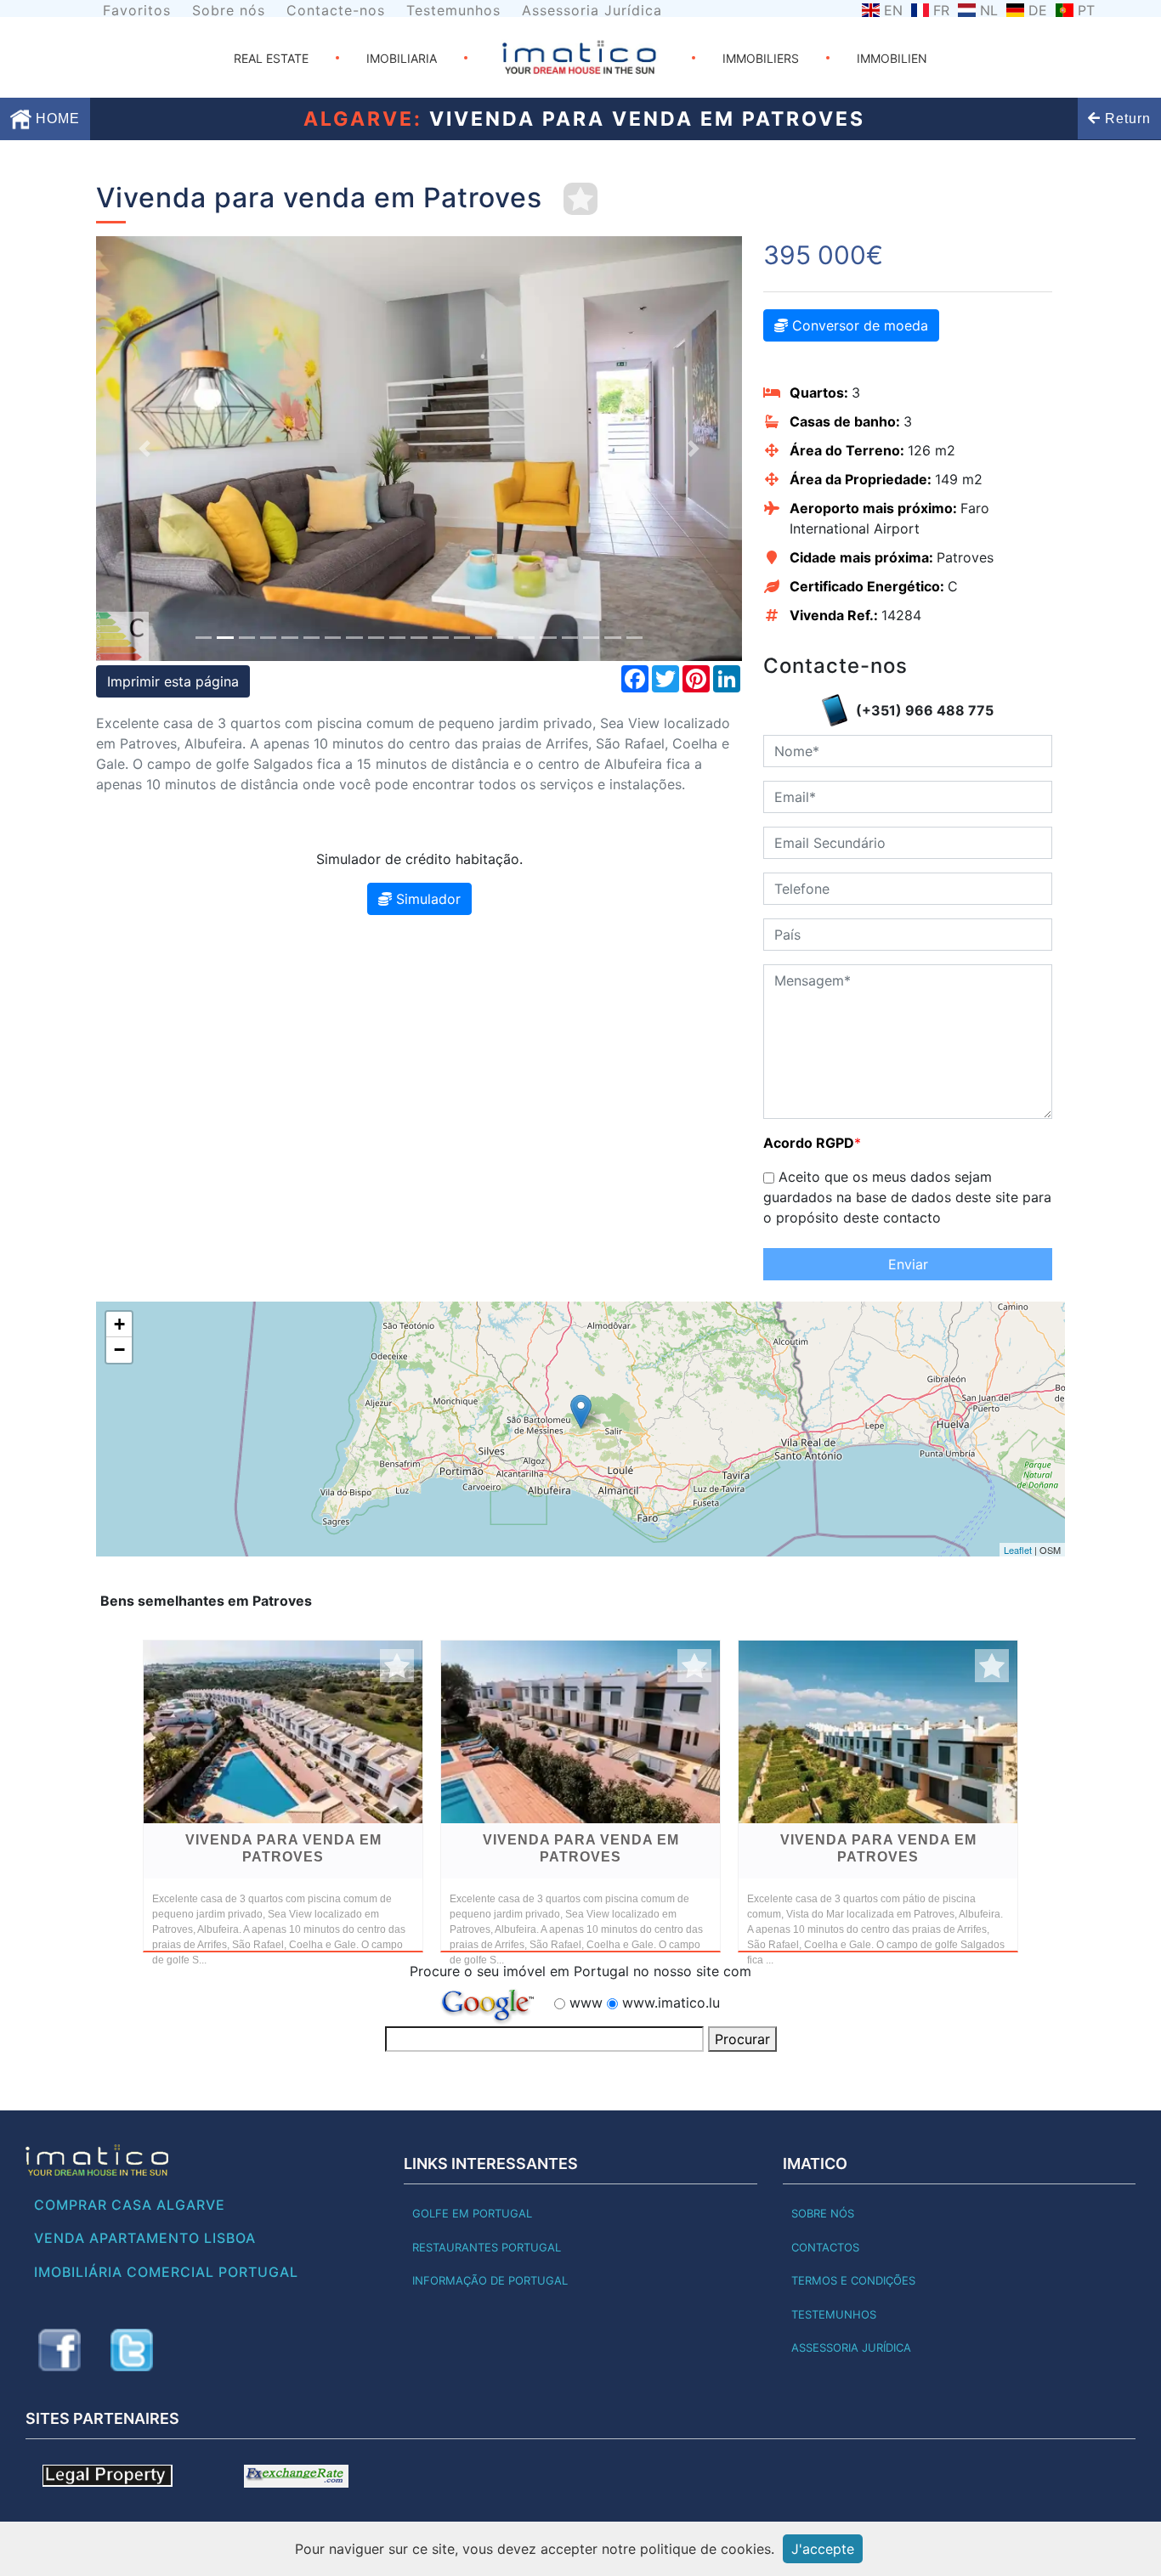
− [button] (119, 1350)
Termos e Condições (853, 2280)
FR (941, 10)
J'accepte (823, 2549)
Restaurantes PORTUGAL (487, 2247)
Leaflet (1018, 1550)
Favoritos (137, 10)
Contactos (825, 2247)
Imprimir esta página (173, 681)
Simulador (426, 899)
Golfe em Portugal (472, 2213)
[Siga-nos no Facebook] (59, 2350)
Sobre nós (229, 10)
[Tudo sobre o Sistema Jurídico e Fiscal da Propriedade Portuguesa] (108, 2475)
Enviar (908, 1264)
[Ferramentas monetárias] (296, 2475)
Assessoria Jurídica (592, 10)
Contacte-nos (336, 10)
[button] (144, 449)
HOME (56, 119)
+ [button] (119, 1324)
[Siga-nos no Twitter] (132, 2350)
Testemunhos (453, 10)
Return (1126, 119)
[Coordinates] (581, 1412)
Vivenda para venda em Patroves (283, 1848)
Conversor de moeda (858, 325)
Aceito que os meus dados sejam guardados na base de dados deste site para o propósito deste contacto (907, 1197)
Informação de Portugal (490, 2280)
